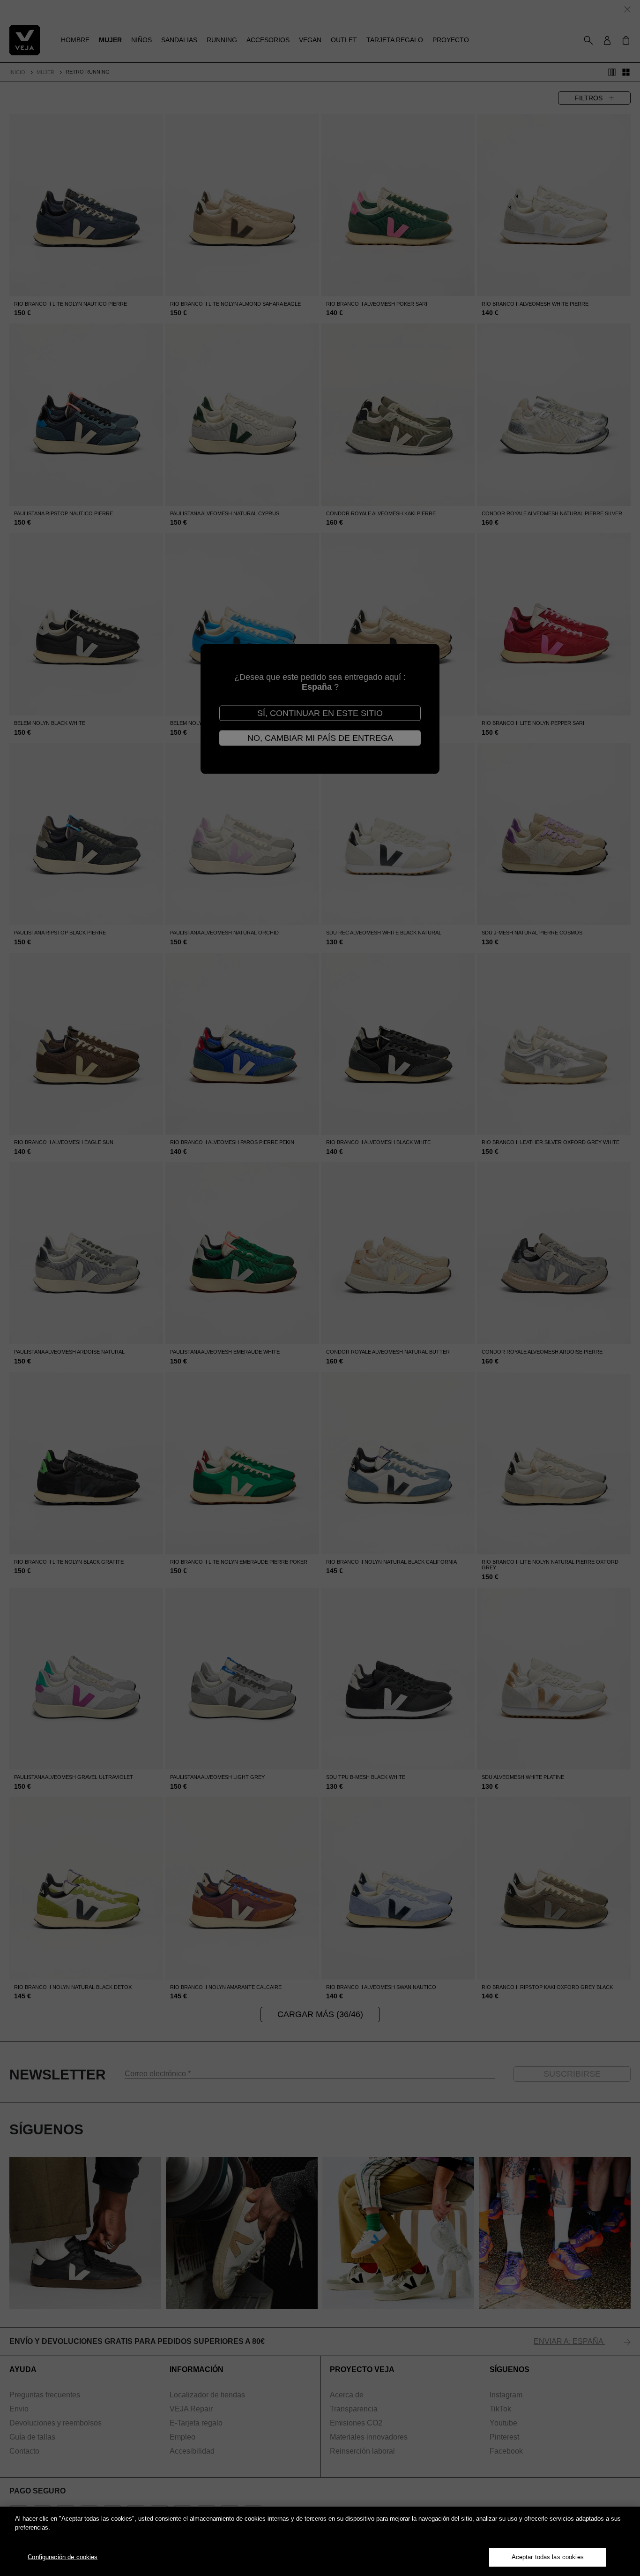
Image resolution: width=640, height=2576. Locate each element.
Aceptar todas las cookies (548, 2557)
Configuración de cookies (63, 2557)
